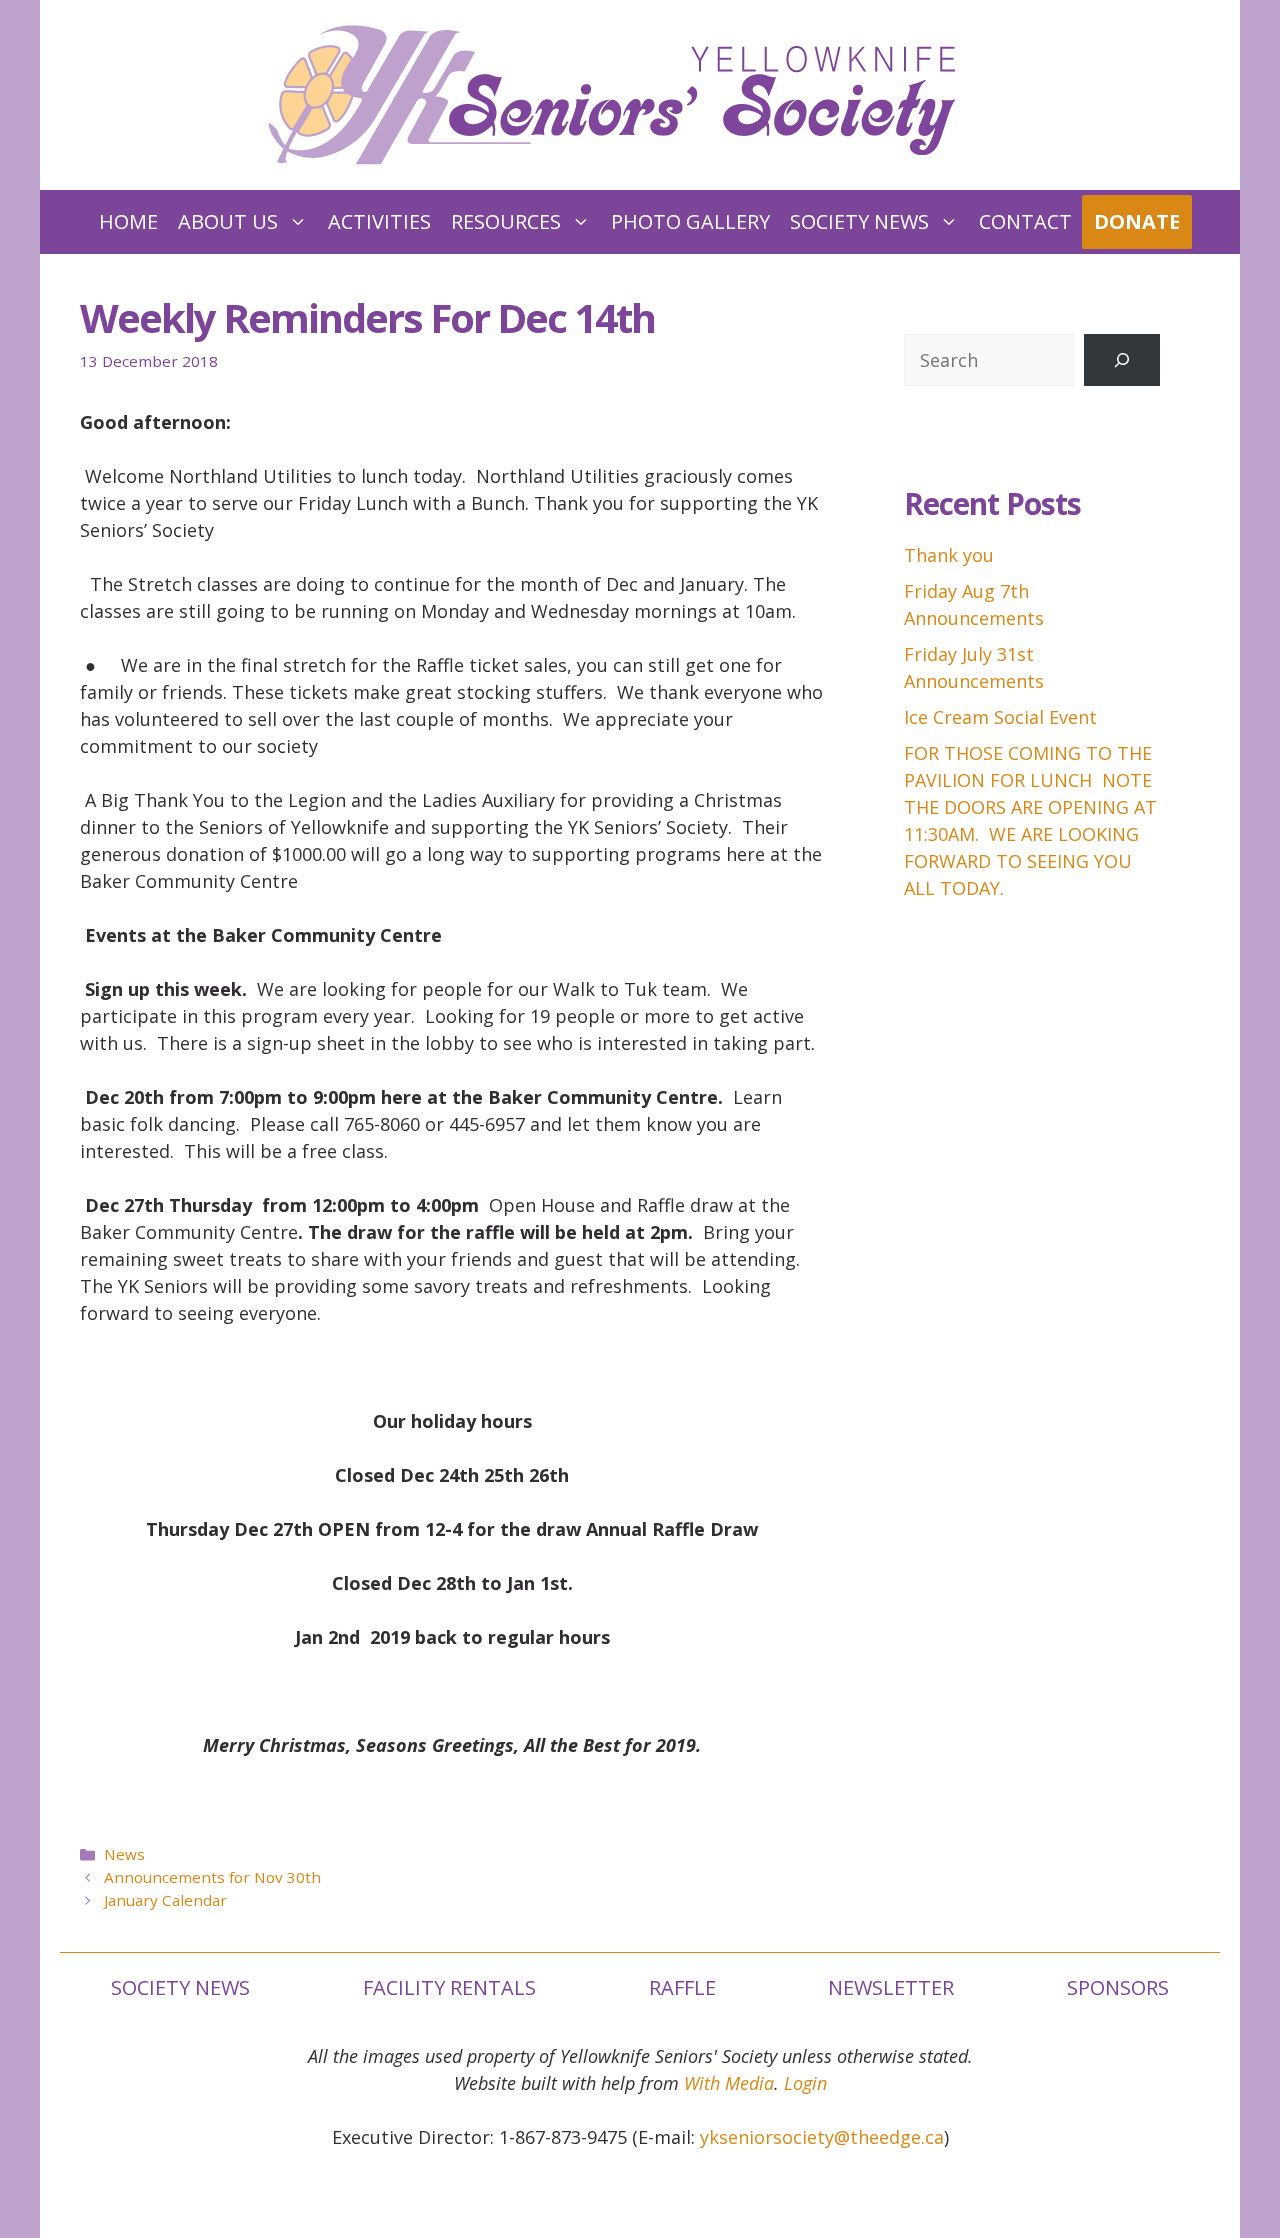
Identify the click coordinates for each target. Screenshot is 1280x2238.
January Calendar (165, 1900)
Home (128, 221)
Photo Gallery (690, 221)
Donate (1137, 221)
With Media (729, 2083)
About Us (228, 221)
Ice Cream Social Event (1000, 717)
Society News (859, 221)
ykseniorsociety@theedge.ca (822, 2137)
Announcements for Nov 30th (212, 1877)
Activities (379, 221)
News (124, 1854)
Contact (1025, 221)
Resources (506, 221)
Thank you (949, 555)
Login (805, 2083)
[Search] (1122, 360)
